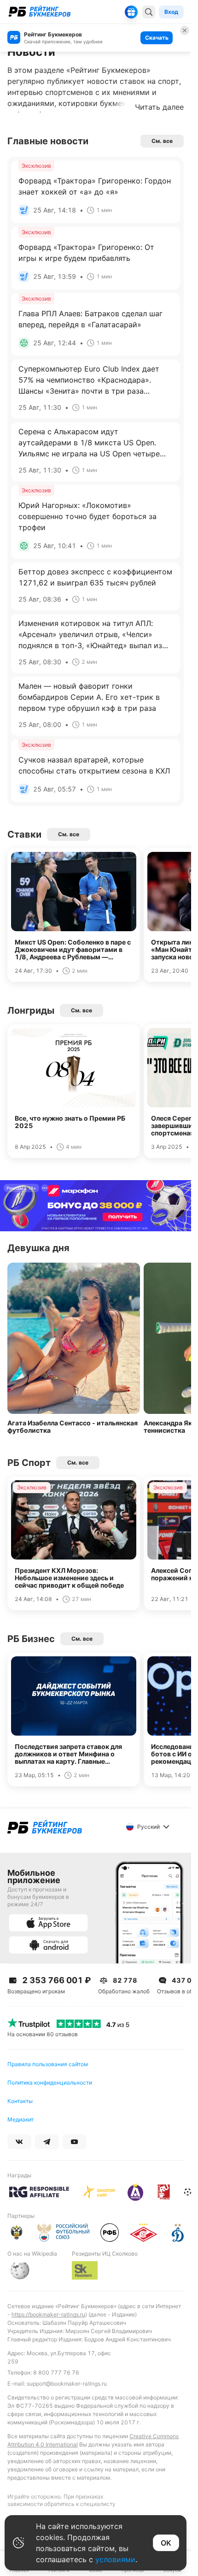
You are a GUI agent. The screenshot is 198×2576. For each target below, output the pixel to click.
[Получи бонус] (131, 12)
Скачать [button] (157, 38)
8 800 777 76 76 (56, 2372)
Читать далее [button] (159, 107)
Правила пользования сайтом (48, 2064)
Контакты (20, 2101)
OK (166, 2543)
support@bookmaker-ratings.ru (67, 2384)
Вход (171, 12)
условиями (115, 2559)
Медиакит (20, 2119)
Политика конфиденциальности (50, 2083)
